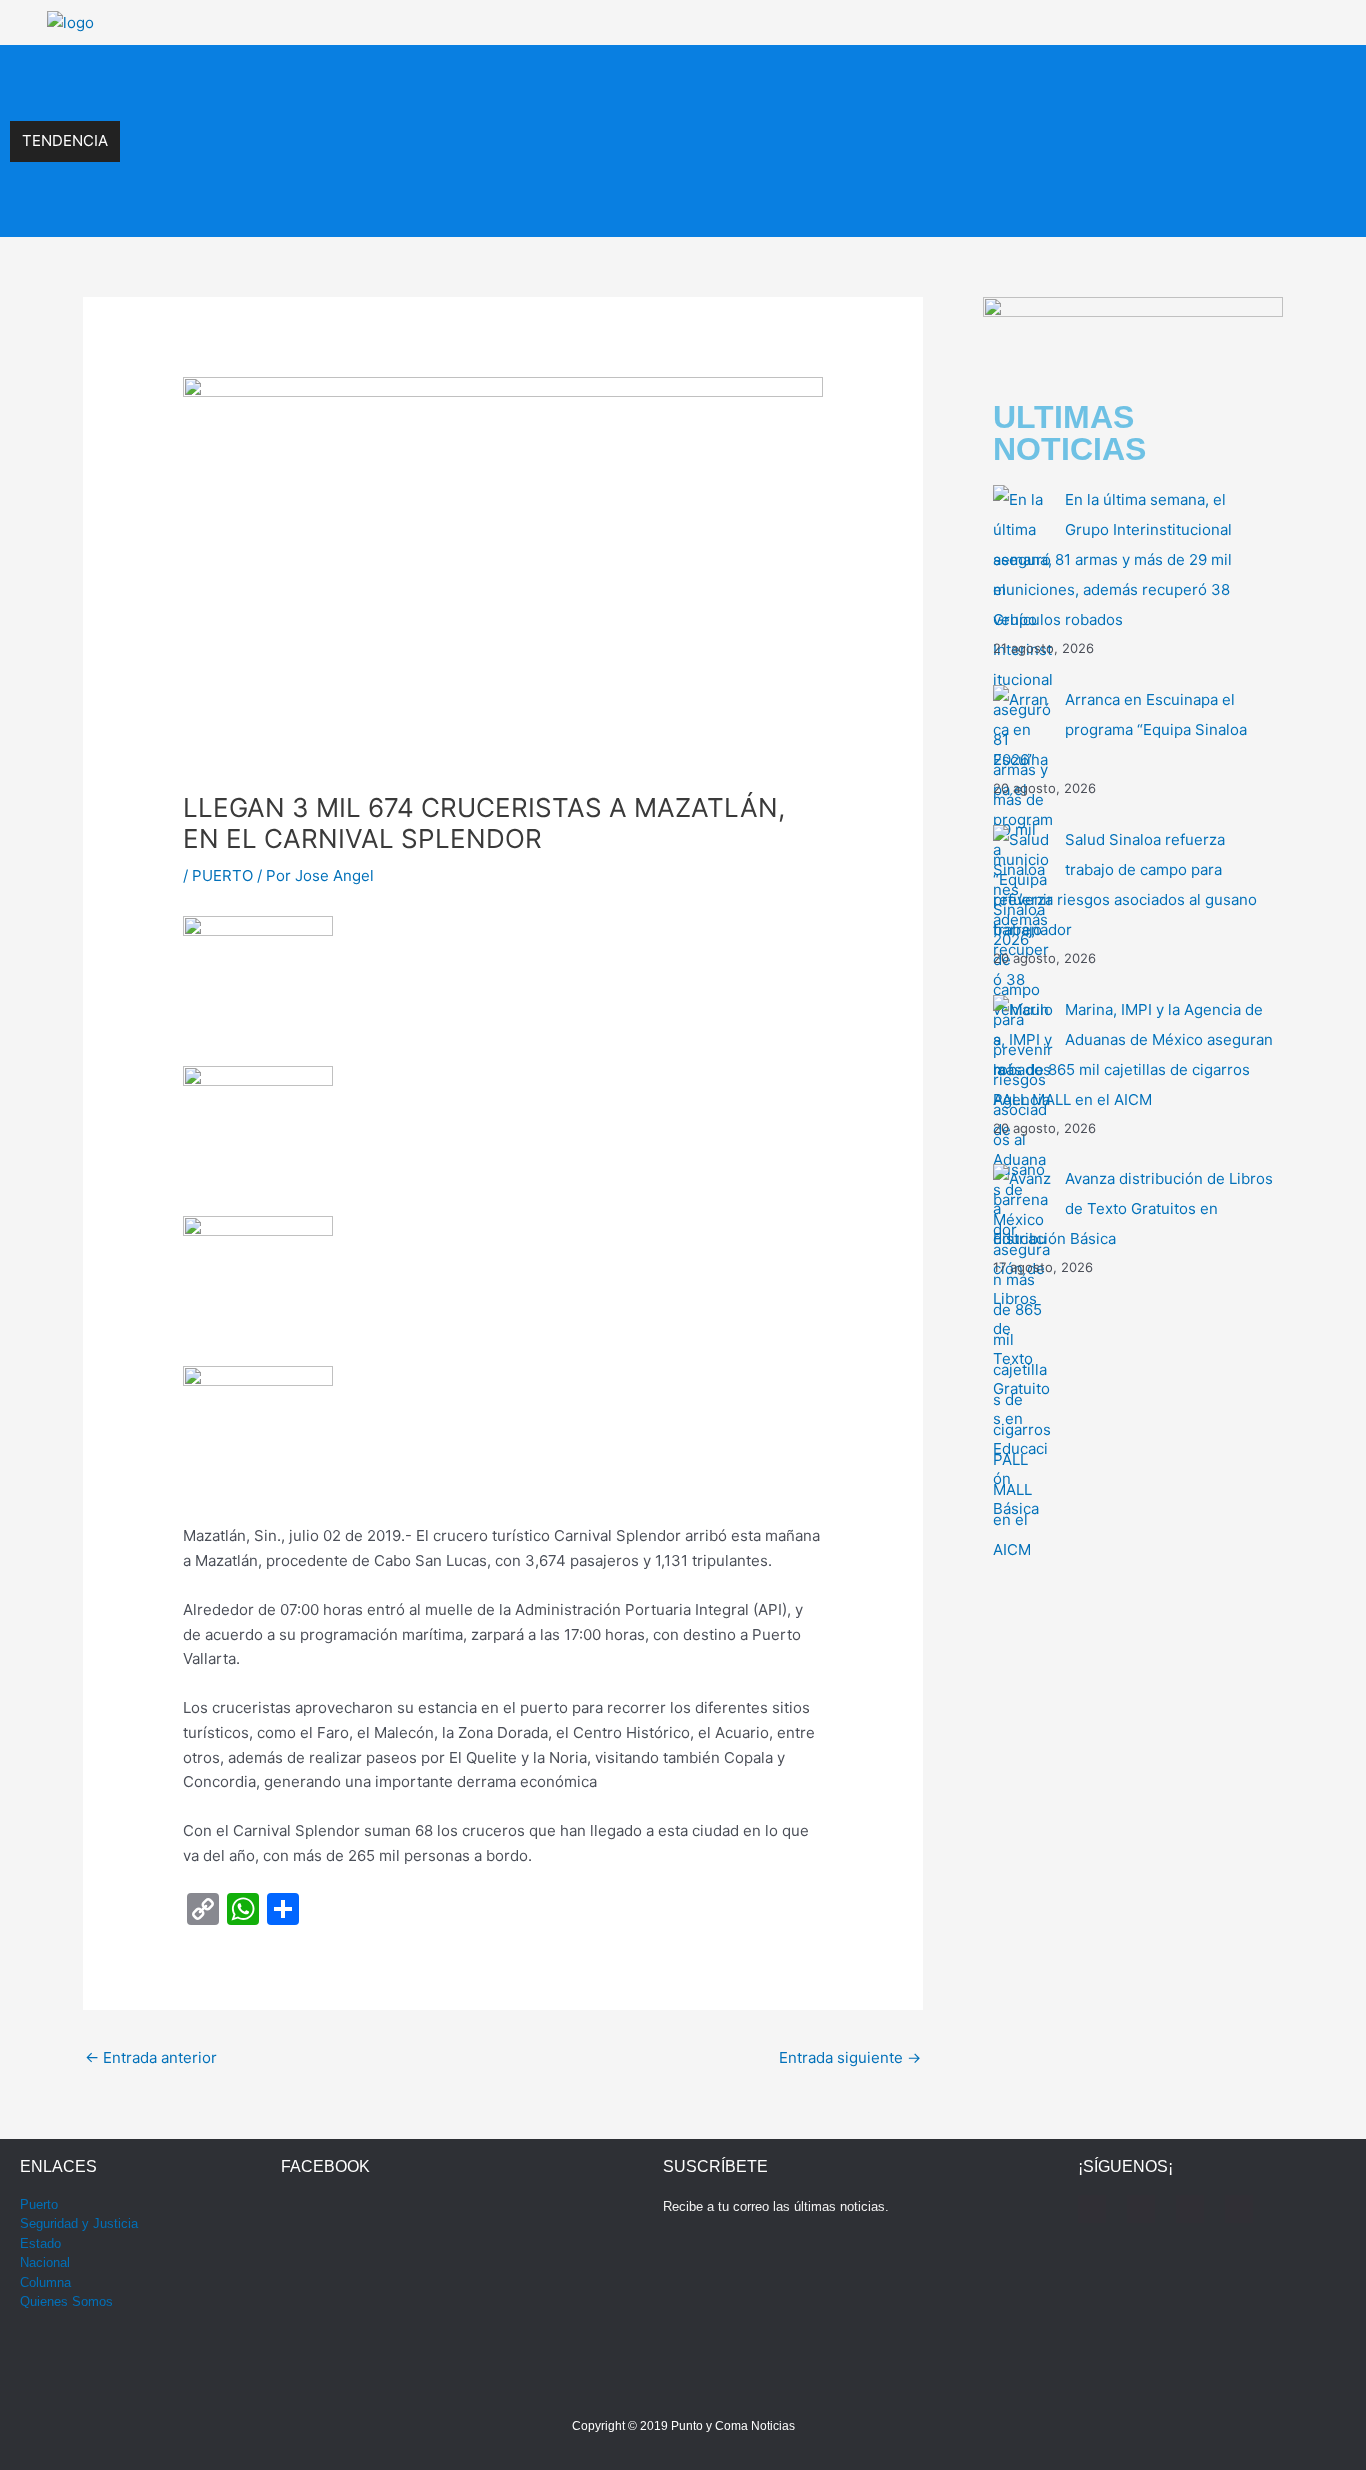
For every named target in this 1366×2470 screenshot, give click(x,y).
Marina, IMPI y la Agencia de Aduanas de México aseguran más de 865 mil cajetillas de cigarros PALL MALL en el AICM (523, 205)
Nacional (45, 2262)
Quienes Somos (66, 2301)
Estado (40, 2243)
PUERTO (222, 875)
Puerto (39, 2204)
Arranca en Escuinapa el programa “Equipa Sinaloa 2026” (319, 119)
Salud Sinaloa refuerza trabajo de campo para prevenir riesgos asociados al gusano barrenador (441, 162)
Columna (45, 2282)
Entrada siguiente (850, 2057)
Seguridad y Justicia (79, 2223)
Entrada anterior (151, 2057)
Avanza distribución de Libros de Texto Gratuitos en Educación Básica (1133, 1208)
